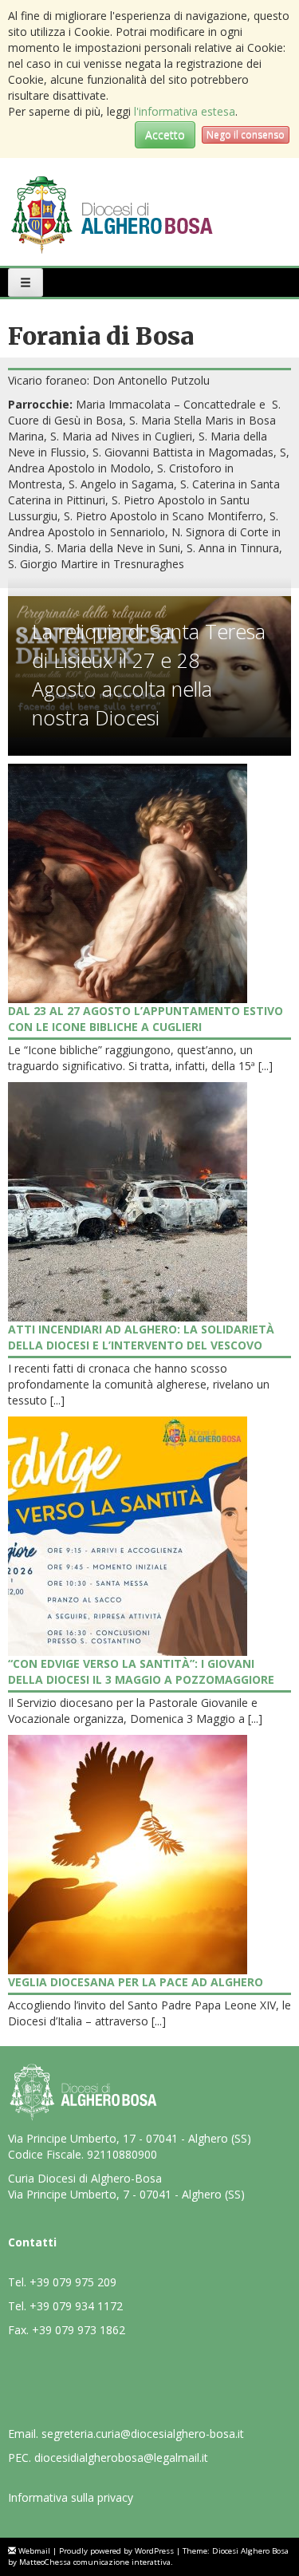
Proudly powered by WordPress (116, 2551)
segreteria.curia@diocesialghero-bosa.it (143, 2434)
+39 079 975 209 (73, 2282)
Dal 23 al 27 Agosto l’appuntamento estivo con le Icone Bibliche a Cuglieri (146, 1019)
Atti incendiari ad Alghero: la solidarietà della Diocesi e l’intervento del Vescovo (141, 1337)
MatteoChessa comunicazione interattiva (95, 2562)
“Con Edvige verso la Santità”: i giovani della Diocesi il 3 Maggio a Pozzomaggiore (141, 1671)
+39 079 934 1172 (76, 2306)
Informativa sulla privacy (71, 2497)
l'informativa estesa (185, 111)
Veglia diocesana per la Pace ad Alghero (136, 1982)
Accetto (165, 134)
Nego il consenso (246, 134)
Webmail (34, 2551)
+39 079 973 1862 (79, 2330)
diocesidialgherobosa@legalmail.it (121, 2457)
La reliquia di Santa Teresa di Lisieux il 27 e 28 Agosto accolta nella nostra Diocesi (149, 674)
